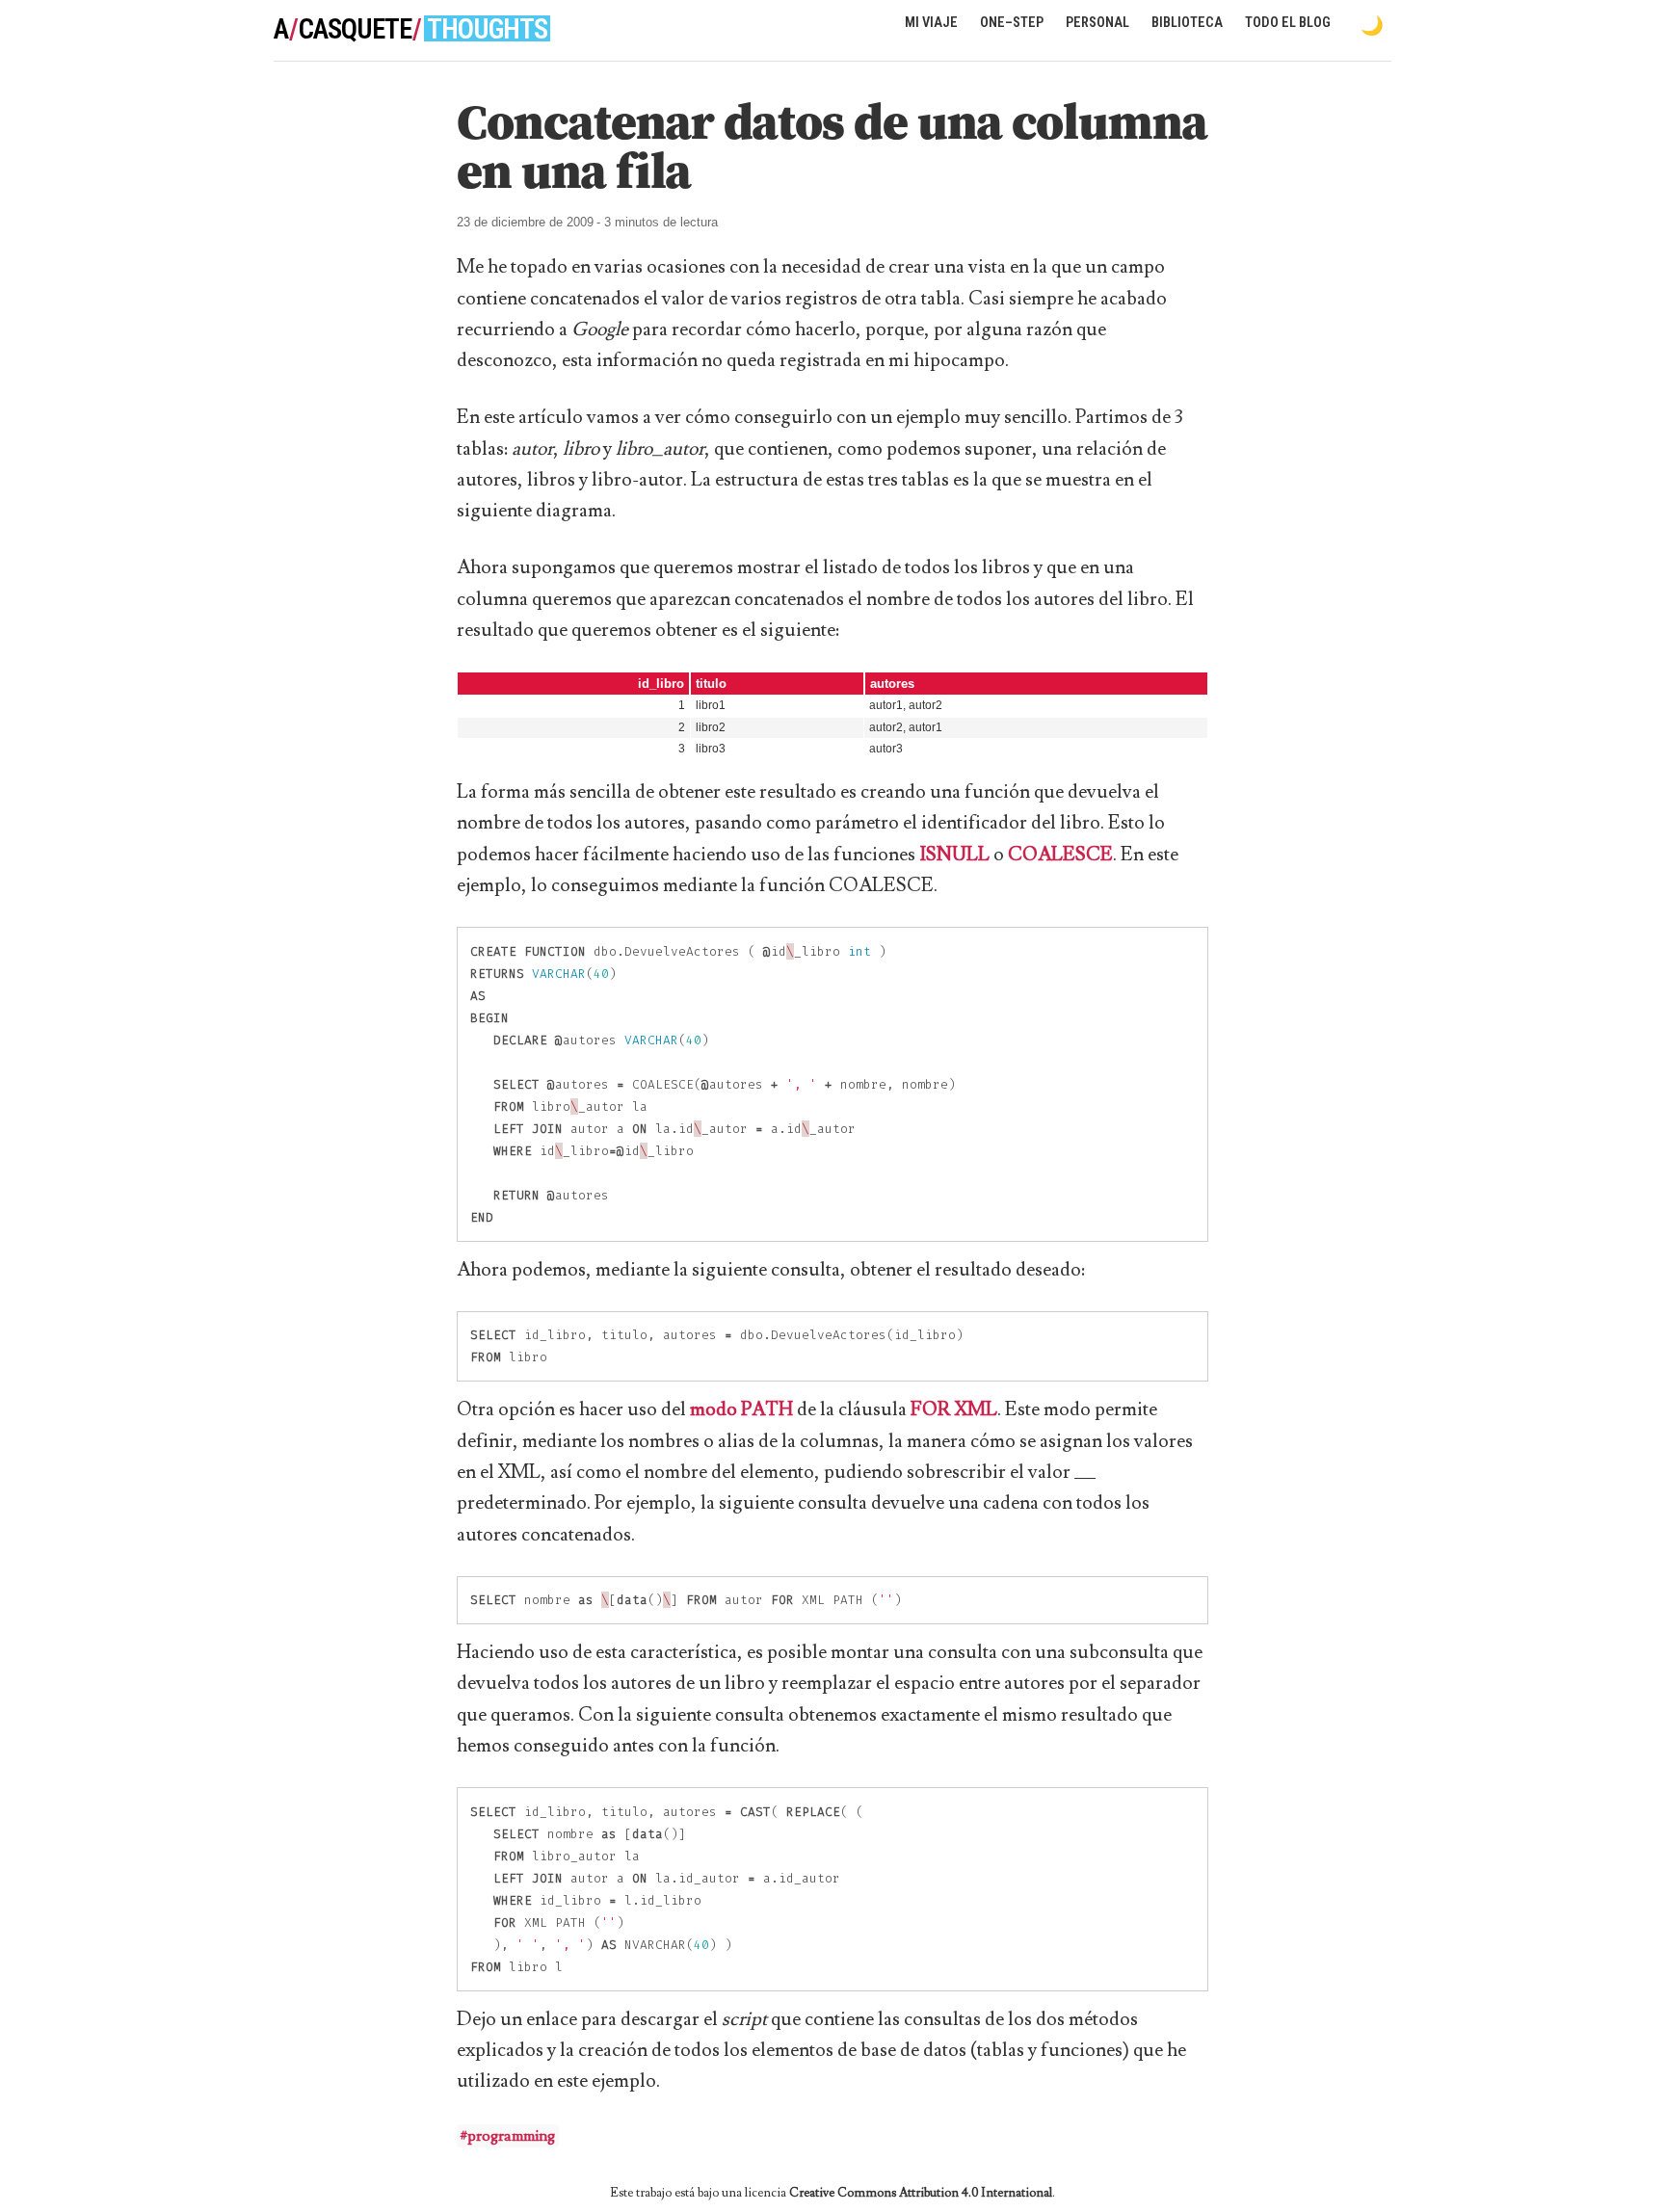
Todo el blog (1288, 23)
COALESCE (1060, 855)
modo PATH (741, 1409)
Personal (1097, 23)
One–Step (1012, 23)
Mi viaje (931, 23)
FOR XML (954, 1409)
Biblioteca (1187, 23)
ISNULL (954, 855)
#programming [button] (508, 2136)
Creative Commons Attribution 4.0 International (921, 2193)
